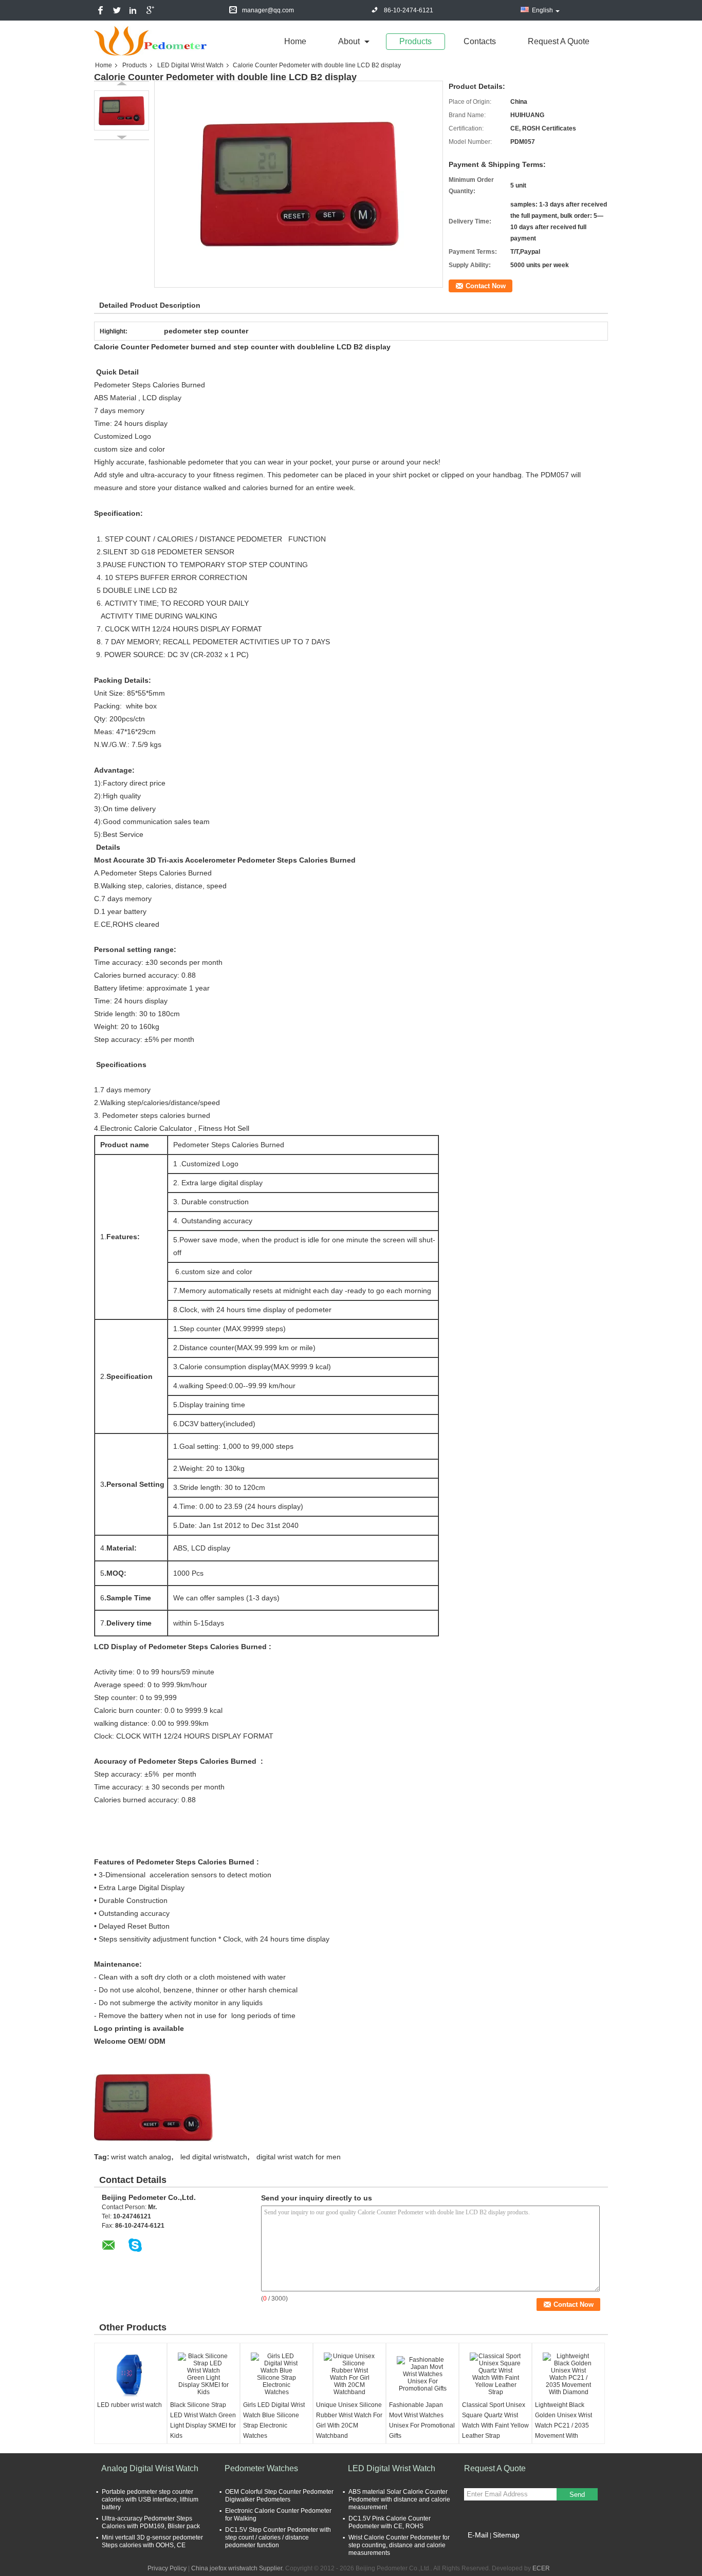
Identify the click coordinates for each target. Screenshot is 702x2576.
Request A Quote (559, 41)
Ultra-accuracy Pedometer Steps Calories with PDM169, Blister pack (151, 2522)
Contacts (480, 41)
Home (295, 41)
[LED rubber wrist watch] (131, 2374)
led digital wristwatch (214, 2157)
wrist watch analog (141, 2157)
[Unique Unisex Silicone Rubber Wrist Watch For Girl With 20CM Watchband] (349, 2374)
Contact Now (486, 286)
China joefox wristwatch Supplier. (238, 2568)
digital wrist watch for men (299, 2157)
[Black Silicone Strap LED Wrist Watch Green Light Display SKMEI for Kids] (204, 2374)
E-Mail (478, 2535)
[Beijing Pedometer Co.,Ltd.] (151, 41)
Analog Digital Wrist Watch (150, 2468)
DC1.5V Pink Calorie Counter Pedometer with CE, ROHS (390, 2522)
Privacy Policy (167, 2568)
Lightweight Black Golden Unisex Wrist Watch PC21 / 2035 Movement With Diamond (564, 2425)
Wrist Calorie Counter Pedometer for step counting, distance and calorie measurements (399, 2545)
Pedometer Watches (261, 2468)
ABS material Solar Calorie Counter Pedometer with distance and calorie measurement (399, 2499)
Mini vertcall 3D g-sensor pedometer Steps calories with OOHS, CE (152, 2541)
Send (577, 2495)
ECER (541, 2568)
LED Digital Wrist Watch (190, 65)
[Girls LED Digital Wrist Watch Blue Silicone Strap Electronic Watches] (276, 2374)
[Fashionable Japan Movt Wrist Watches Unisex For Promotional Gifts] (422, 2374)
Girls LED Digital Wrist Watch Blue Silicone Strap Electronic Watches (274, 2420)
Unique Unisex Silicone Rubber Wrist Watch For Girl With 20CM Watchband (349, 2420)
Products (415, 41)
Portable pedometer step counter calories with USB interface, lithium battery (150, 2499)
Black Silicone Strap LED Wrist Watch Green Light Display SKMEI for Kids (203, 2420)
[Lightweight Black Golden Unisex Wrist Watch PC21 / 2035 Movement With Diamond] (568, 2374)
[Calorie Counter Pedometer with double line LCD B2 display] (122, 110)
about (349, 41)
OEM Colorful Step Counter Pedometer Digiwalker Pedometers (279, 2496)
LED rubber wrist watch (130, 2405)
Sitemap (506, 2535)
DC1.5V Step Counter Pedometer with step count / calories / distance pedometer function (278, 2537)
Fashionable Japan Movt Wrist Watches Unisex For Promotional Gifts (422, 2420)
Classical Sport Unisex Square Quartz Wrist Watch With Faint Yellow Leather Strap (495, 2420)
